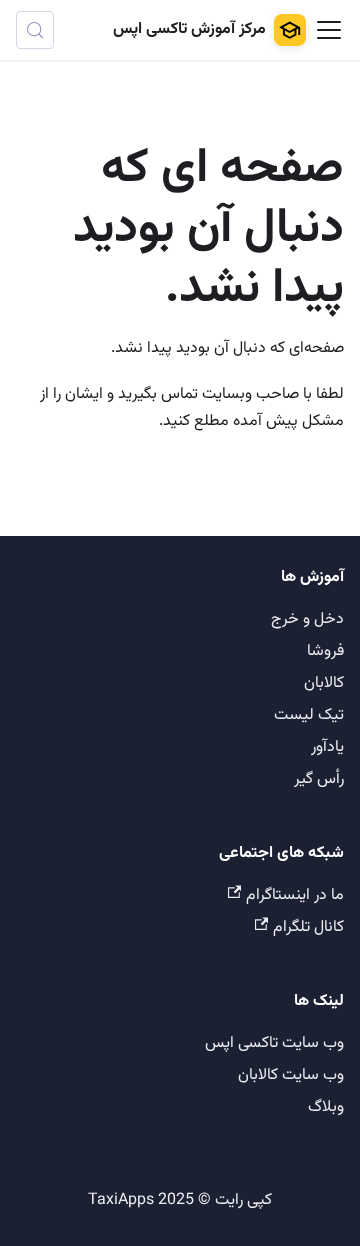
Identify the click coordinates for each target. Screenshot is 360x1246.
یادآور (327, 747)
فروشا (325, 651)
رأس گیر (319, 779)
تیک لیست (309, 715)
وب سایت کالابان (291, 1075)
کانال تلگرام (308, 927)
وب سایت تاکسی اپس (274, 1043)
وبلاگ (326, 1107)
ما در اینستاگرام (295, 895)
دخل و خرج (307, 619)
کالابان (324, 683)
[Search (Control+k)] (35, 30)
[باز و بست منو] (329, 30)
